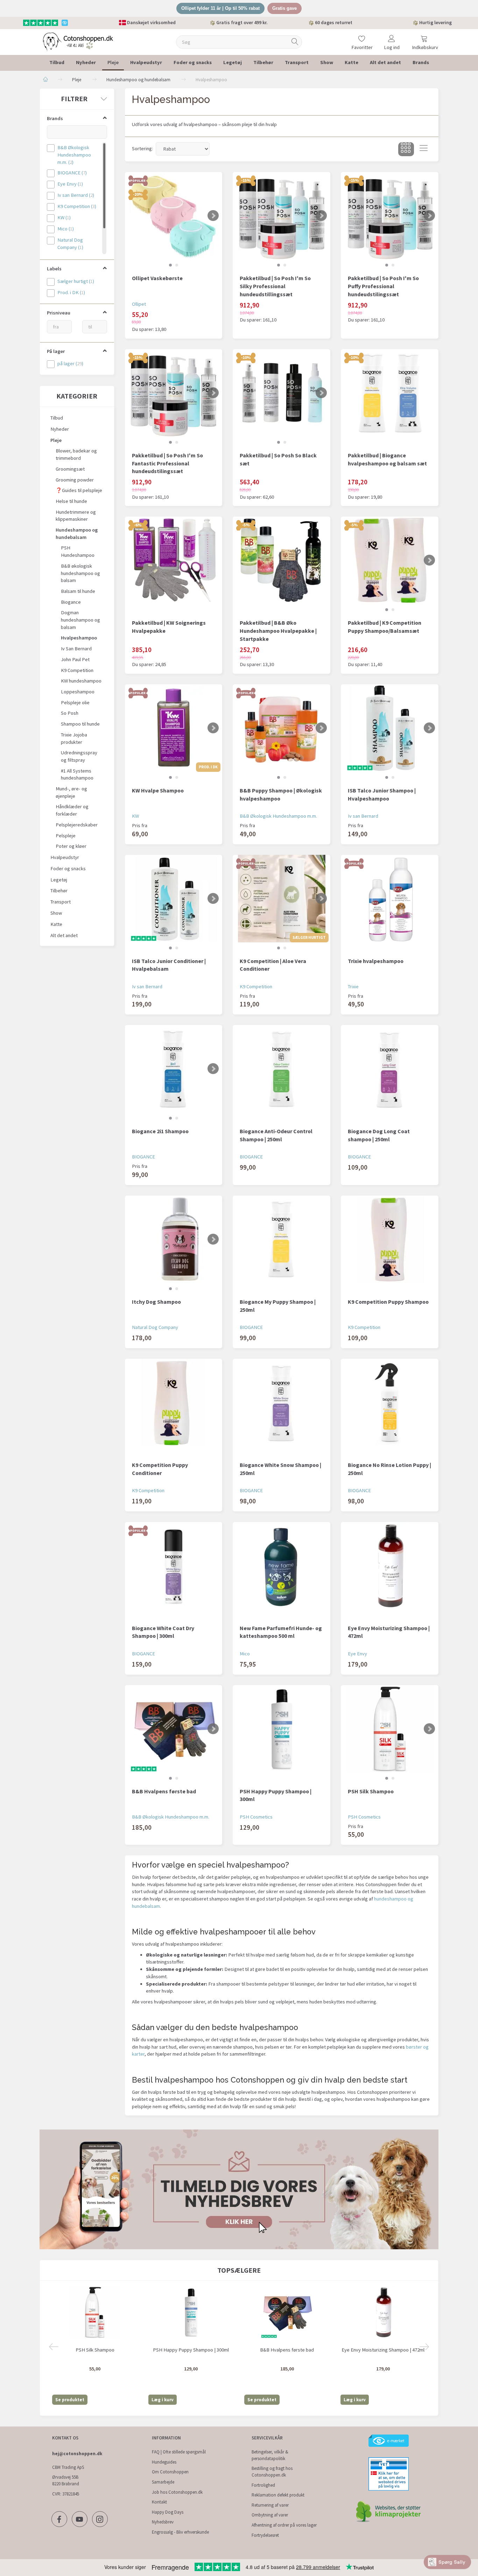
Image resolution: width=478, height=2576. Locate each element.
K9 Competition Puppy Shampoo (388, 1302)
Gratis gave (284, 8)
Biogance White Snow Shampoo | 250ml (280, 1469)
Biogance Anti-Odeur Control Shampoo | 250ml (276, 1135)
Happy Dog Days (168, 2512)
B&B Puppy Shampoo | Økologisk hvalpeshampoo (281, 794)
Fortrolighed (263, 2485)
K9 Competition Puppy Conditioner (160, 1469)
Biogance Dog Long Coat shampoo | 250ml (379, 1135)
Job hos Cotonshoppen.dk (177, 2492)
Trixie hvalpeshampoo (376, 961)
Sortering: (142, 148)
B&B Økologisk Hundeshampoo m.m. (278, 816)
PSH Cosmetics (256, 1817)
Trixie (353, 986)
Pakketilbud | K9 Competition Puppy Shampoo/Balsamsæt (385, 627)
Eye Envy (357, 1654)
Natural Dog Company (155, 1327)
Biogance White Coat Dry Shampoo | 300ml (163, 1632)
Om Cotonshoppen (170, 2472)
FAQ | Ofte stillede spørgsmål (179, 2452)
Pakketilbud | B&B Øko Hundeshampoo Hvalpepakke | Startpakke (278, 631)
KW (135, 816)
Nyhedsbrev (163, 2522)
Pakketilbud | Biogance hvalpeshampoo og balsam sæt (387, 459)
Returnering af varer (270, 2505)
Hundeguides (164, 2462)
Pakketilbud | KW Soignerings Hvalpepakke (169, 627)
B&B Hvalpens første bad (164, 1791)
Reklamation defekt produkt (278, 2495)
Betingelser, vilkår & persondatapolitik (270, 2455)
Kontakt (159, 2502)
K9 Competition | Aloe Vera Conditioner (273, 965)
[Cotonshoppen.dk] (78, 41)
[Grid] (406, 149)
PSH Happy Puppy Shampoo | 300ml (276, 1795)
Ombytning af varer (270, 2515)
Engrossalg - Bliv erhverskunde (180, 2532)
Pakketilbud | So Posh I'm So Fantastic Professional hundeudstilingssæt (167, 463)
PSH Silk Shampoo (371, 1791)
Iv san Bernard (363, 816)
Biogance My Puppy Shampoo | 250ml (278, 1306)
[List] (424, 149)
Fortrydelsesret (265, 2535)
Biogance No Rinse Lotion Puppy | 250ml (389, 1469)
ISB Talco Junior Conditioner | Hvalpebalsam (169, 965)
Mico (245, 1654)
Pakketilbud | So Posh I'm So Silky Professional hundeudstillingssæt (275, 286)
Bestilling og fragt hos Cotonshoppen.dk (272, 2472)
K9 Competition (256, 986)
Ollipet (139, 304)
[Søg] (295, 42)
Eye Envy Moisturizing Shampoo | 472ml (389, 1632)
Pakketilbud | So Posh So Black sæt (278, 459)
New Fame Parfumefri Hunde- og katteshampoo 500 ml (281, 1632)
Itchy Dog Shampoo (156, 1302)
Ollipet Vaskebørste (157, 278)
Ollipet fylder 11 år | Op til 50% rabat (220, 8)
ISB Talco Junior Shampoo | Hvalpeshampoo (382, 794)
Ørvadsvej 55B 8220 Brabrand (66, 2480)
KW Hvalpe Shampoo (158, 790)
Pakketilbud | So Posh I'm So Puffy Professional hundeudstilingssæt (383, 286)
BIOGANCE (143, 1157)
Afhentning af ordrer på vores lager (284, 2525)
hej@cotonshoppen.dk (77, 2454)
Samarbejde (163, 2482)
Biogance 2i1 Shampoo (160, 1131)
